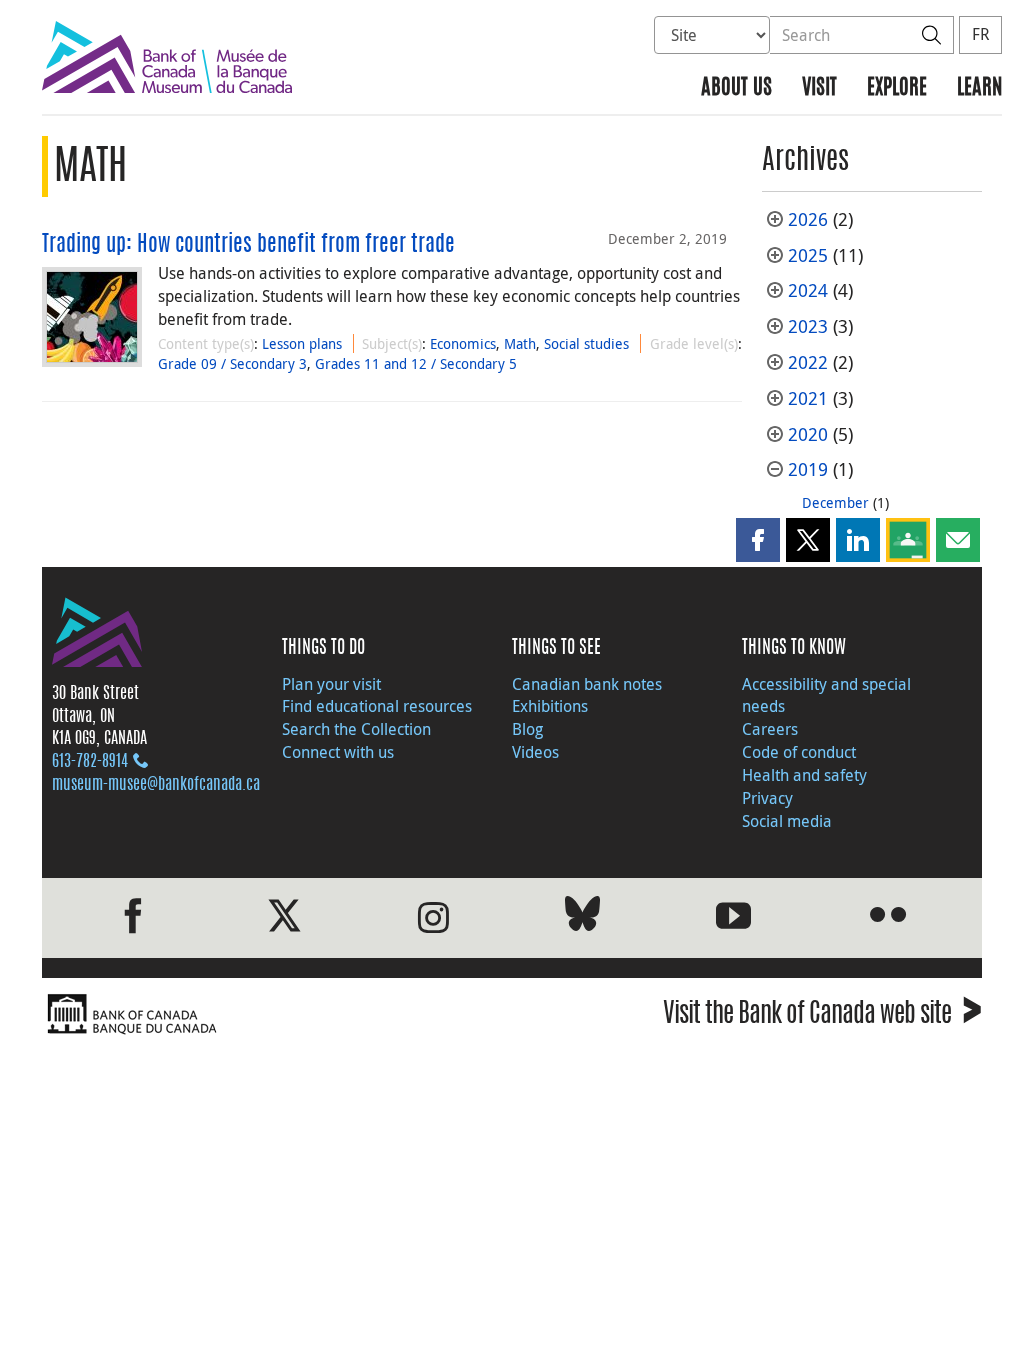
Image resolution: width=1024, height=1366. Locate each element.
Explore (897, 88)
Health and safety (804, 775)
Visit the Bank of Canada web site (822, 1016)
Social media (787, 821)
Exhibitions (550, 706)
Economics (463, 343)
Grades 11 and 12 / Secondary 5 (416, 363)
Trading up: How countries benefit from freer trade (248, 245)
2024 (808, 290)
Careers (770, 729)
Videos (535, 752)
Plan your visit (331, 684)
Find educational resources (377, 706)
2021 (808, 398)
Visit (819, 88)
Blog (527, 729)
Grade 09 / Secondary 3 (232, 363)
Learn (979, 88)
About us (736, 88)
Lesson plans (302, 343)
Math (520, 343)
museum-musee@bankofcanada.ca (156, 785)
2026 (808, 219)
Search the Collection (356, 729)
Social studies (586, 343)
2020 (808, 434)
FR (980, 34)
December (835, 502)
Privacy (767, 798)
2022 (808, 362)
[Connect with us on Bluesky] (582, 917)
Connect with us (338, 752)
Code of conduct (799, 752)
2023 (808, 326)
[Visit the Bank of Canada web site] (272, 1014)
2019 (808, 469)
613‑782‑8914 (90, 762)
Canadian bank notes (587, 684)
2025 (808, 255)
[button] (758, 540)
